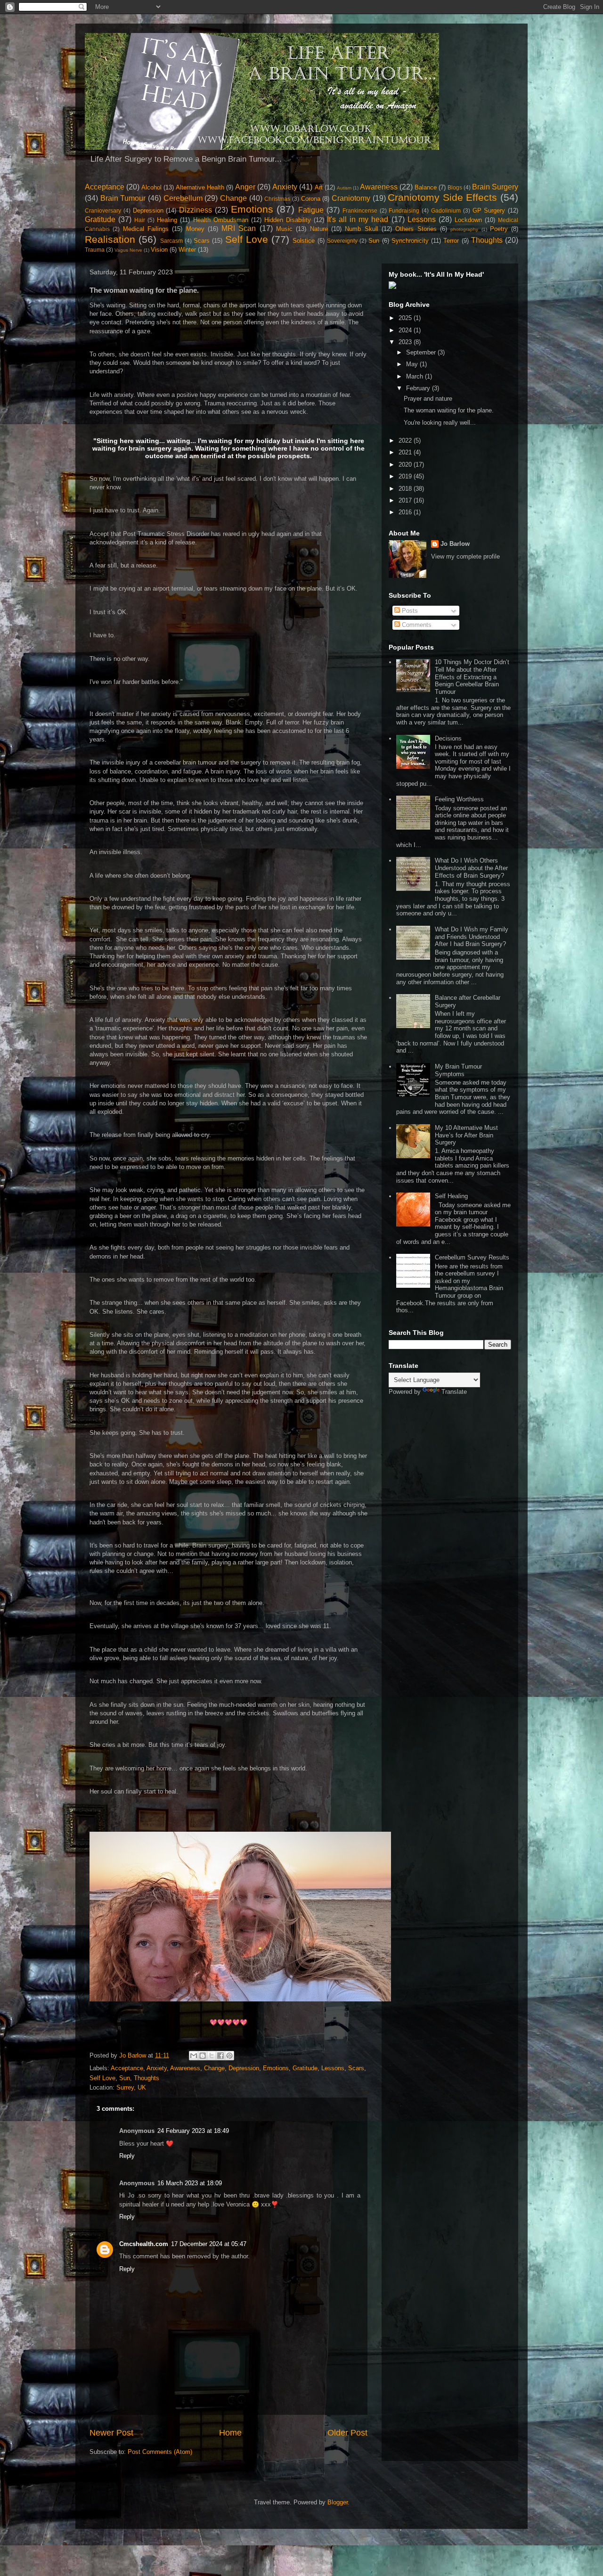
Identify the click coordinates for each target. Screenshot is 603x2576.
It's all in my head (358, 219)
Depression (148, 210)
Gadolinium (446, 210)
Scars (202, 241)
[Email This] (194, 2056)
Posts (409, 611)
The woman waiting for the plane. (449, 410)
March (416, 376)
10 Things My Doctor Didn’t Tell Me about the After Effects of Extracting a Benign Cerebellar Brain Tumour (472, 677)
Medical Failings (146, 229)
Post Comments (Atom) (160, 2452)
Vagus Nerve (128, 250)
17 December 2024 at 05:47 (209, 2244)
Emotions (252, 209)
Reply (127, 2156)
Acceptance (105, 187)
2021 (406, 452)
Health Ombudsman (221, 220)
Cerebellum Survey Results (472, 1257)
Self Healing (451, 1196)
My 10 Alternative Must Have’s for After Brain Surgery (466, 1135)
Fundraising (404, 210)
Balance (426, 187)
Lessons (422, 219)
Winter (187, 250)
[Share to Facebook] (220, 2056)
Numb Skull (361, 229)
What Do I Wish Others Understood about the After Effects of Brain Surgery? (471, 868)
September (422, 352)
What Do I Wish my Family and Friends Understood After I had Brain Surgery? (472, 937)
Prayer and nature (428, 399)
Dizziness (196, 210)
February (419, 388)
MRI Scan (239, 228)
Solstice (304, 241)
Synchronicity (410, 241)
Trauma (95, 250)
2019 (406, 476)
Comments (416, 625)
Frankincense (360, 210)
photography (464, 229)
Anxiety (285, 187)
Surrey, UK (131, 2087)
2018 (406, 489)
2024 (406, 330)
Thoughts (487, 240)
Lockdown (468, 220)
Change (233, 198)
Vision (159, 250)
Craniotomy (351, 198)
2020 (406, 465)
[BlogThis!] (203, 2056)
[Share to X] (212, 2056)
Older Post (347, 2433)
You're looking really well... (440, 423)
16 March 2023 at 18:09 (190, 2183)
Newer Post (111, 2433)
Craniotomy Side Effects (442, 197)
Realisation (110, 239)
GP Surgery (489, 210)
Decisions (448, 738)
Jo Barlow (455, 544)
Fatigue (311, 210)
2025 (406, 318)
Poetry (499, 229)
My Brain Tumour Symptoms (458, 1070)
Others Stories (416, 229)
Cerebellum (183, 198)
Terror (451, 241)
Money (195, 229)
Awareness (379, 187)
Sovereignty (342, 241)
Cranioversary (103, 210)
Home (230, 2433)
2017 (406, 500)
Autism (344, 188)
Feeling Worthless (459, 799)
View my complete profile (465, 556)
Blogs (455, 187)
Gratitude (100, 219)
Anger (245, 187)
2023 (406, 342)
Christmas (277, 199)
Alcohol (151, 187)
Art (319, 187)
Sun (374, 241)
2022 (406, 440)
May (413, 364)
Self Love (247, 239)
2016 (406, 512)
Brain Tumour (123, 198)
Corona (311, 199)
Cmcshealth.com (144, 2244)
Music (284, 229)
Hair (140, 220)
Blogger (338, 2502)
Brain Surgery (495, 187)
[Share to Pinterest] (229, 2056)
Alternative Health (200, 187)
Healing (167, 220)
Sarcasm (171, 241)
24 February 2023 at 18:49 (193, 2131)
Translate (454, 1392)
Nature (319, 229)
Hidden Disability (288, 220)
